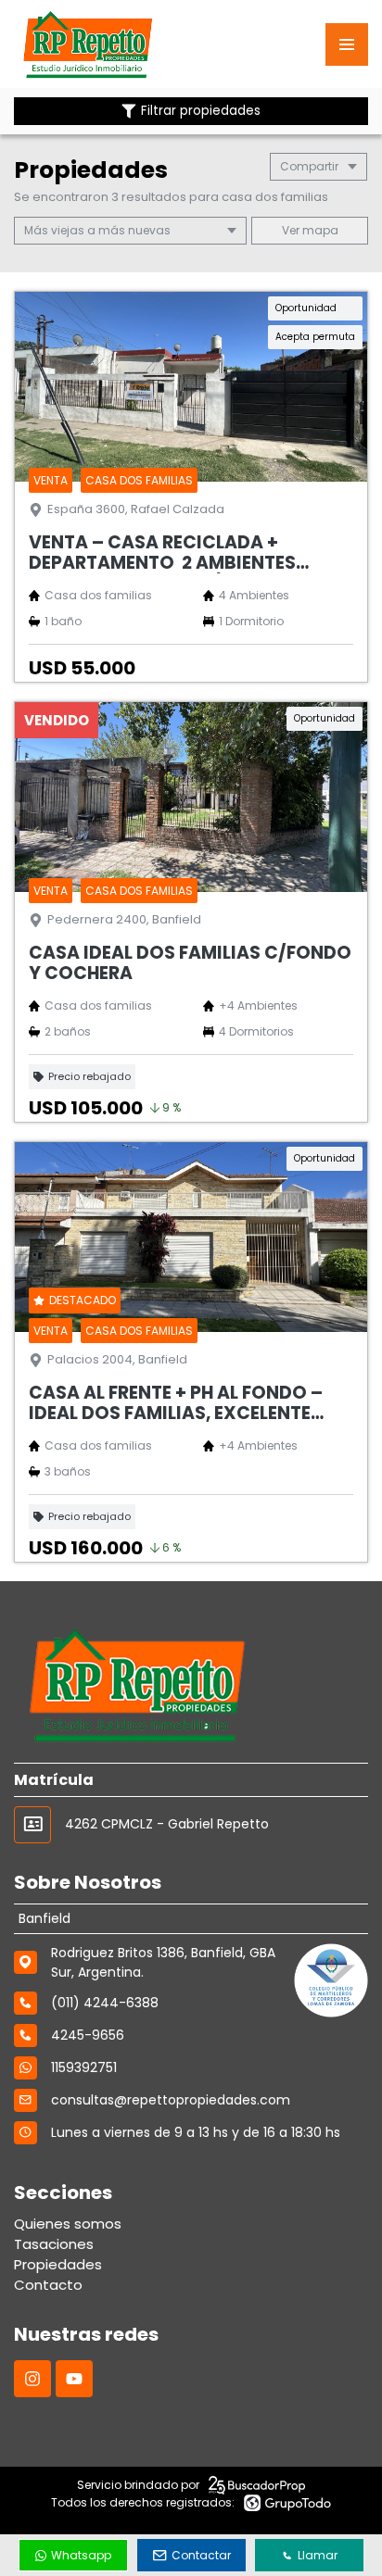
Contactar (201, 2555)
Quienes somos (68, 2224)
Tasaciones (54, 2244)
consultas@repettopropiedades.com (171, 2100)
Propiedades (58, 2264)
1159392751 (84, 2067)
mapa (319, 230)
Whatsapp (81, 2555)
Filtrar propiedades (201, 111)
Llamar (318, 2555)
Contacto (48, 2285)
